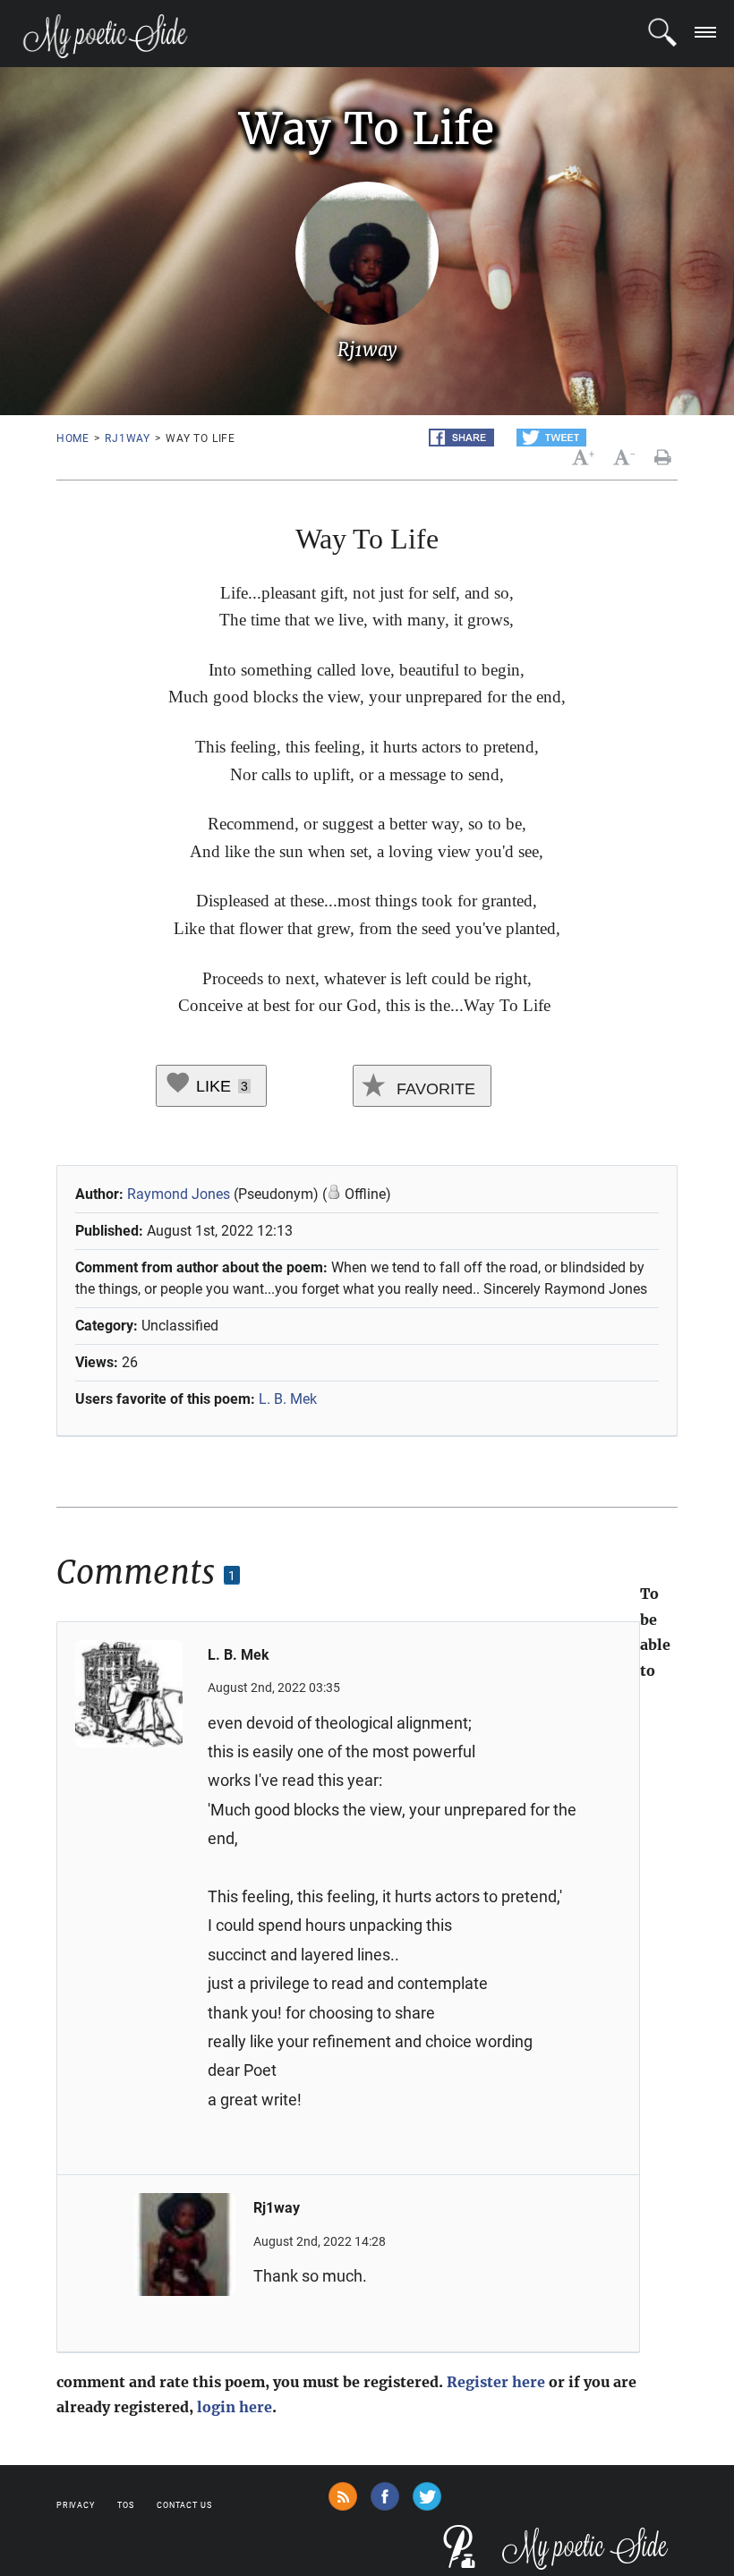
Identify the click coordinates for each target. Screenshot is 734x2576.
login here (235, 2407)
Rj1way (128, 438)
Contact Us (184, 2505)
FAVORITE (434, 1089)
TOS (126, 2505)
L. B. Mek (288, 1399)
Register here (496, 2382)
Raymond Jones (179, 1194)
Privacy (76, 2505)
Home (73, 438)
